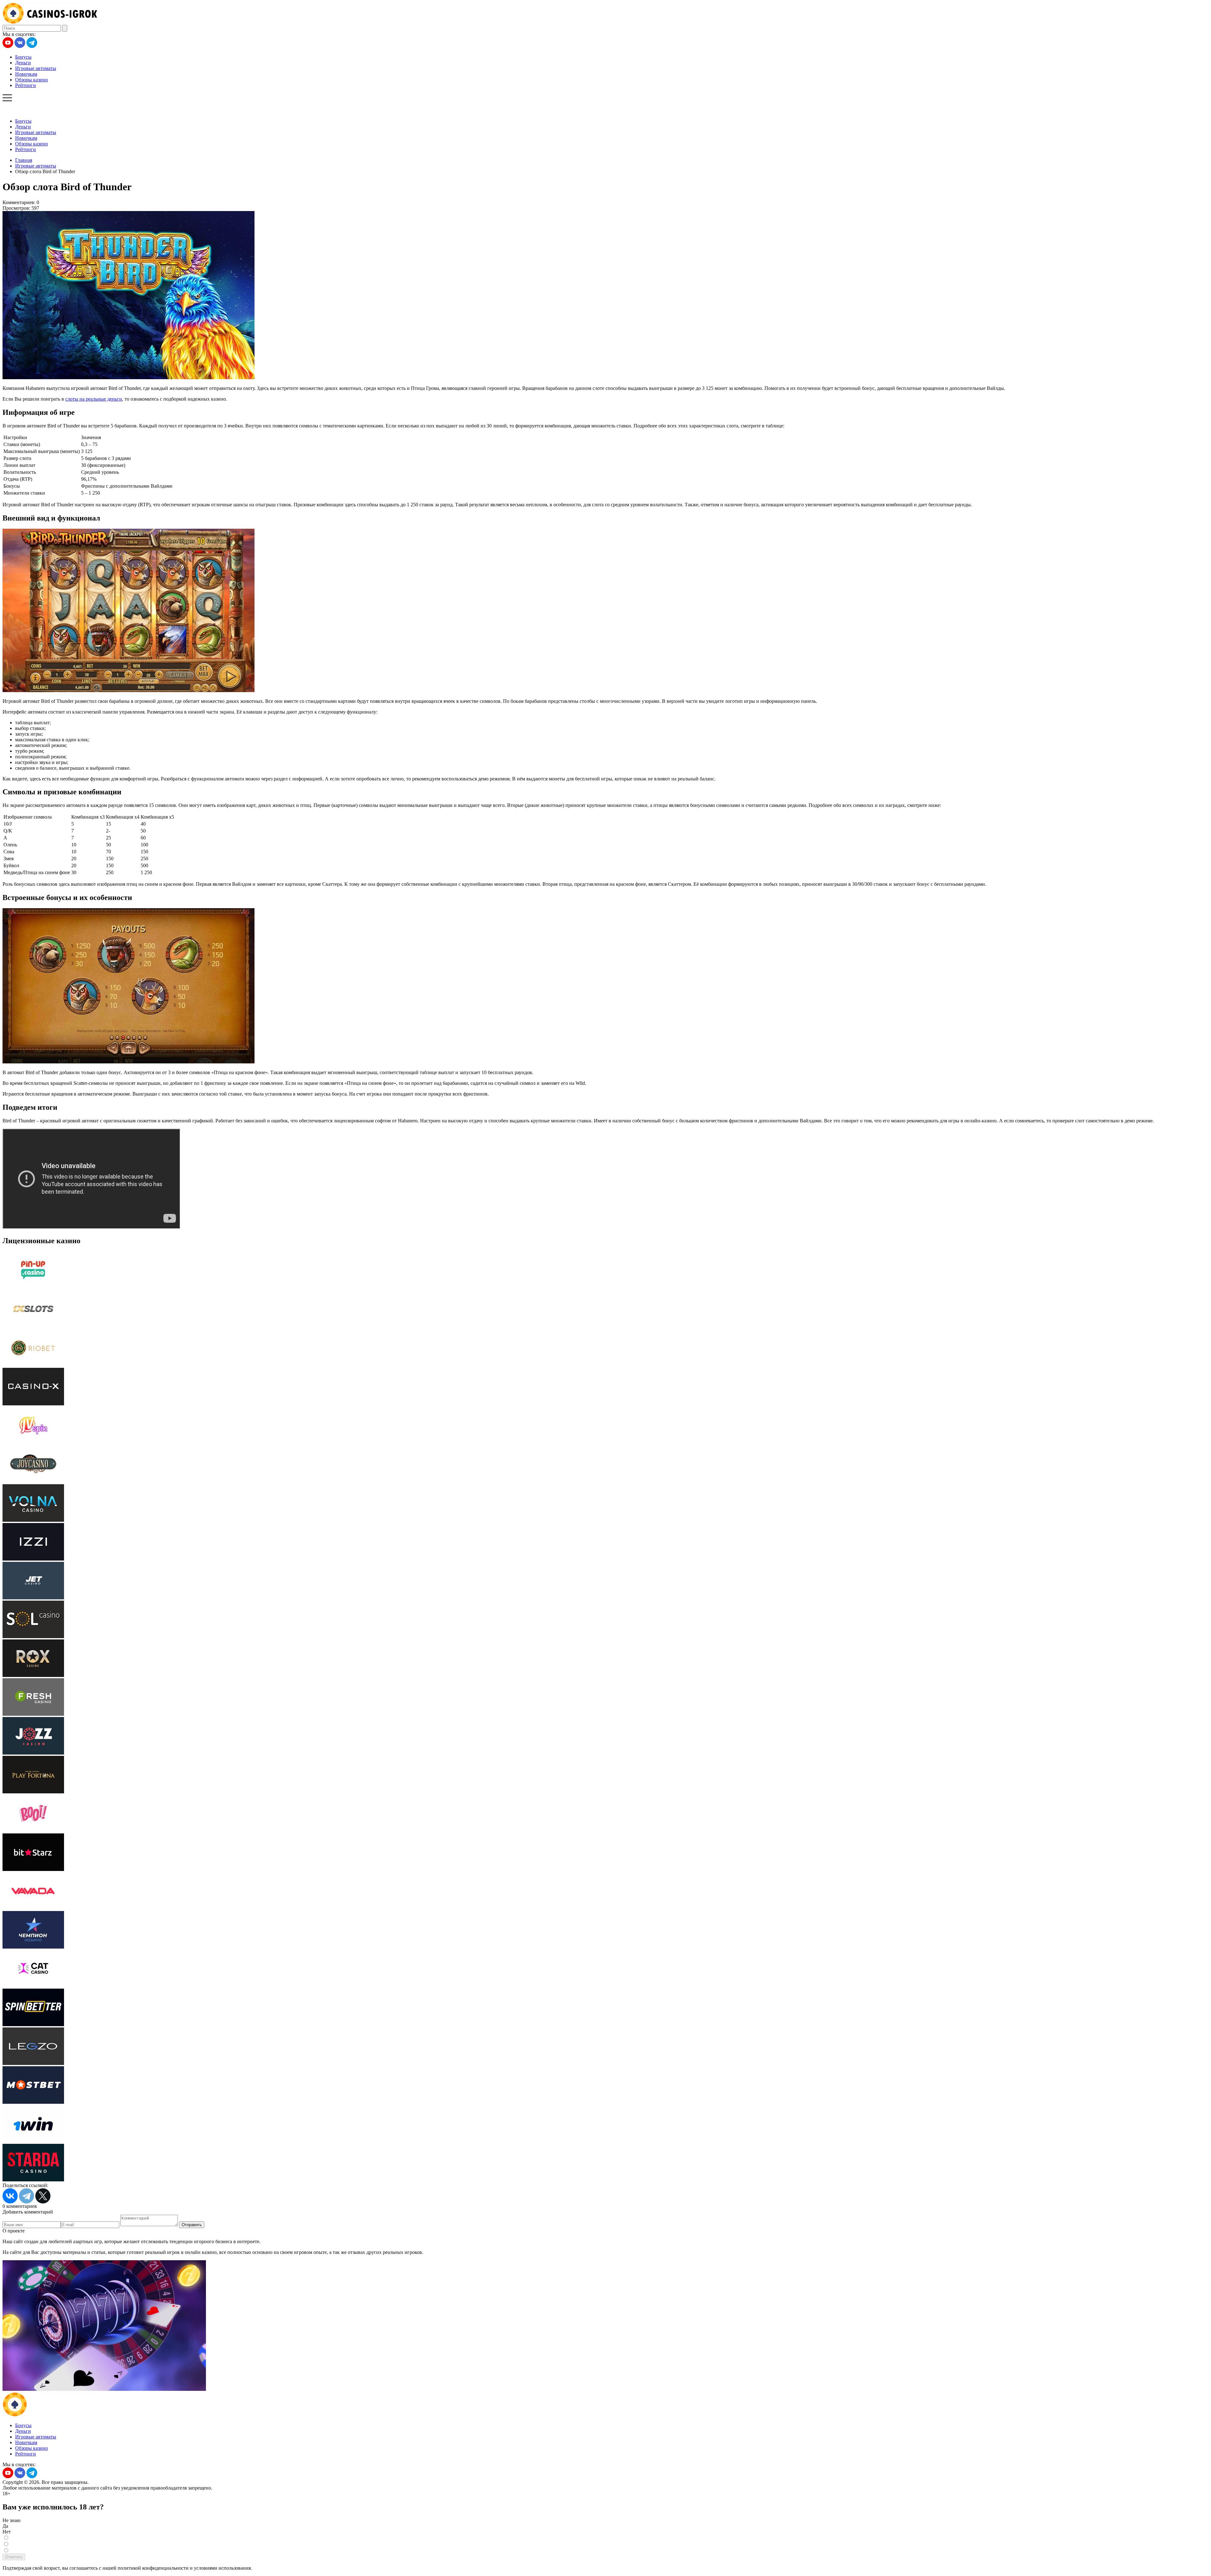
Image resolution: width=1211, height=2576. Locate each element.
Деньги (23, 63)
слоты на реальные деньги (94, 399)
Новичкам (26, 74)
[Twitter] (43, 2196)
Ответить (14, 2557)
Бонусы (23, 57)
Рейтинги (26, 85)
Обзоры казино (32, 80)
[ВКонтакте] (10, 2196)
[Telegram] (26, 2196)
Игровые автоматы (36, 68)
